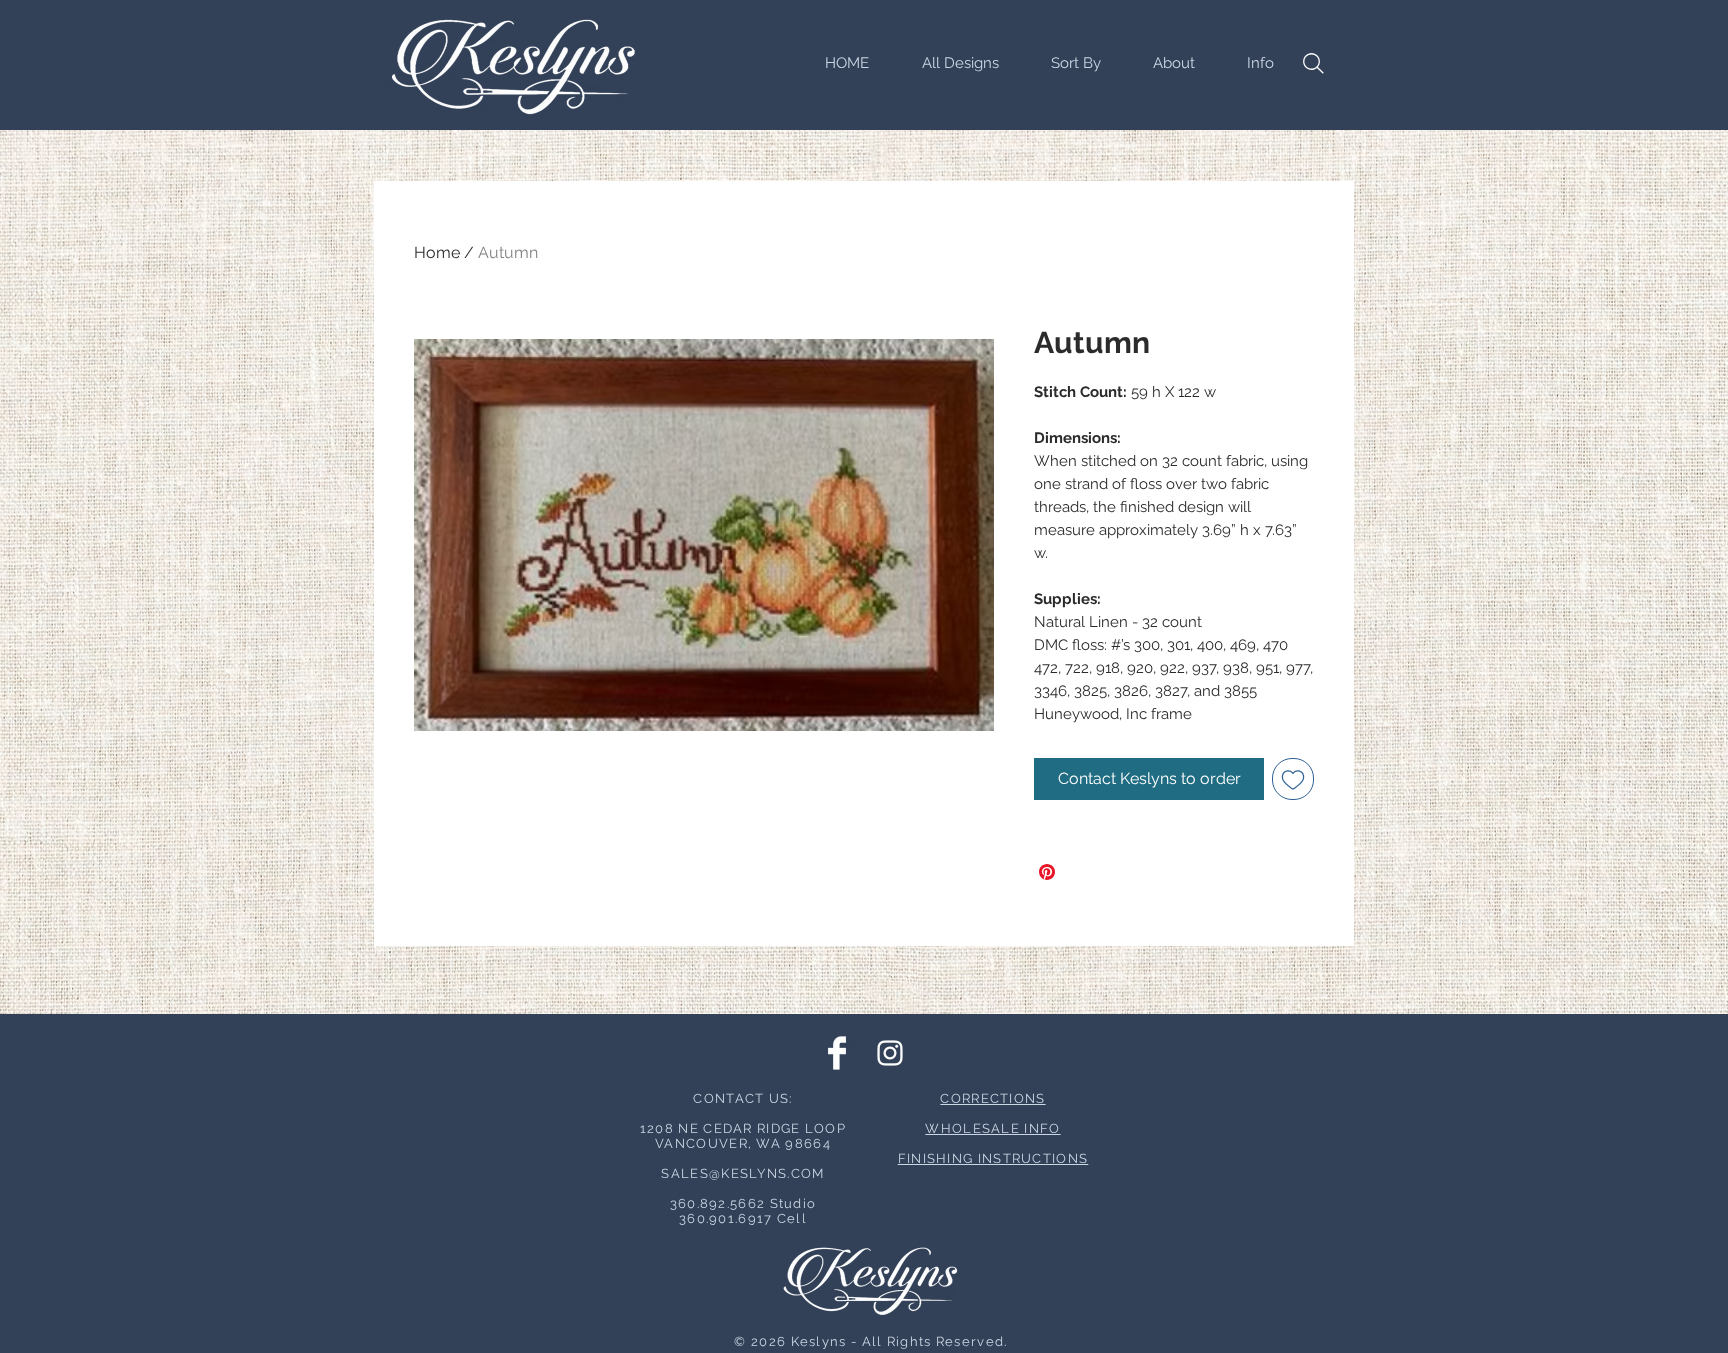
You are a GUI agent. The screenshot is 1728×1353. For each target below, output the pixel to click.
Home (437, 252)
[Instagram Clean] (890, 1053)
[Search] (1313, 63)
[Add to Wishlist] (1293, 779)
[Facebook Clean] (837, 1053)
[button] (1065, 63)
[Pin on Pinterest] (1047, 872)
